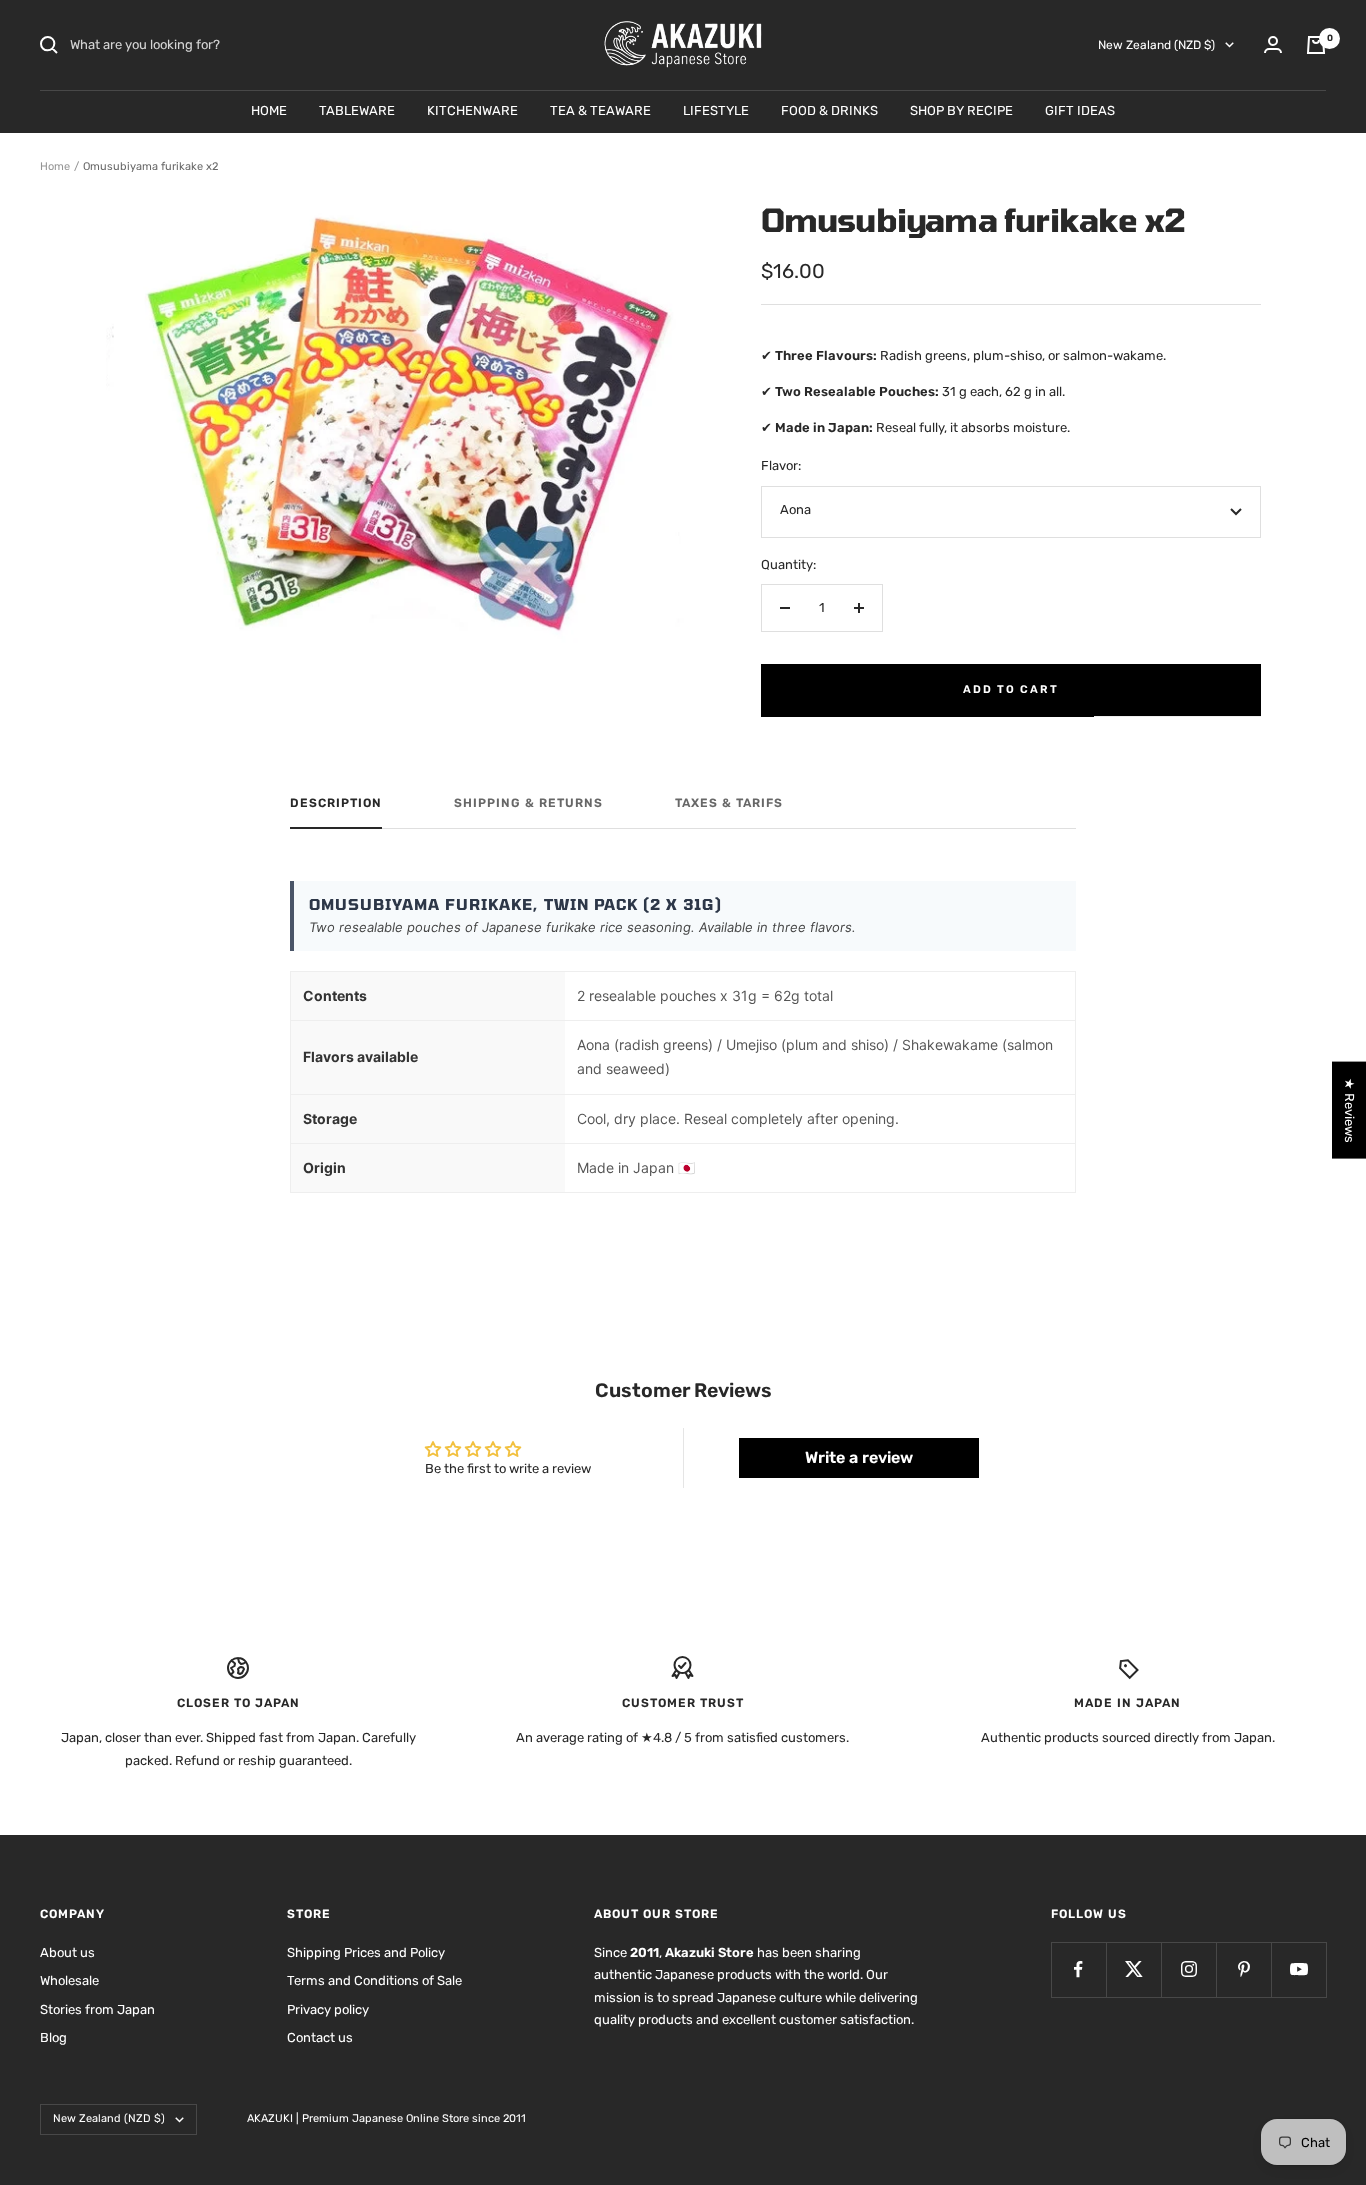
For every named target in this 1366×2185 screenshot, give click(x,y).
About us (67, 1952)
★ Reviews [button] (1349, 1109)
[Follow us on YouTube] (1298, 1969)
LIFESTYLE (716, 110)
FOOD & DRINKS (829, 110)
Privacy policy (328, 2009)
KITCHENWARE (472, 110)
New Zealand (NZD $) (1156, 45)
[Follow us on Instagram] (1188, 1969)
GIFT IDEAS (1080, 110)
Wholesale (69, 1980)
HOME (269, 110)
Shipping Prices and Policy (366, 1952)
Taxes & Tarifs (729, 803)
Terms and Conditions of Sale (374, 1980)
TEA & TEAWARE (600, 110)
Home (55, 166)
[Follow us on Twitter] (1133, 1969)
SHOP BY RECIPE (961, 110)
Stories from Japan (97, 2009)
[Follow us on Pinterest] (1243, 1969)
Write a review (859, 1457)
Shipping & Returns (528, 803)
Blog (53, 2037)
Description (336, 803)
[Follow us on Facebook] (1078, 1969)
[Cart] (1316, 45)
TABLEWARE (357, 110)
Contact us (320, 2037)
